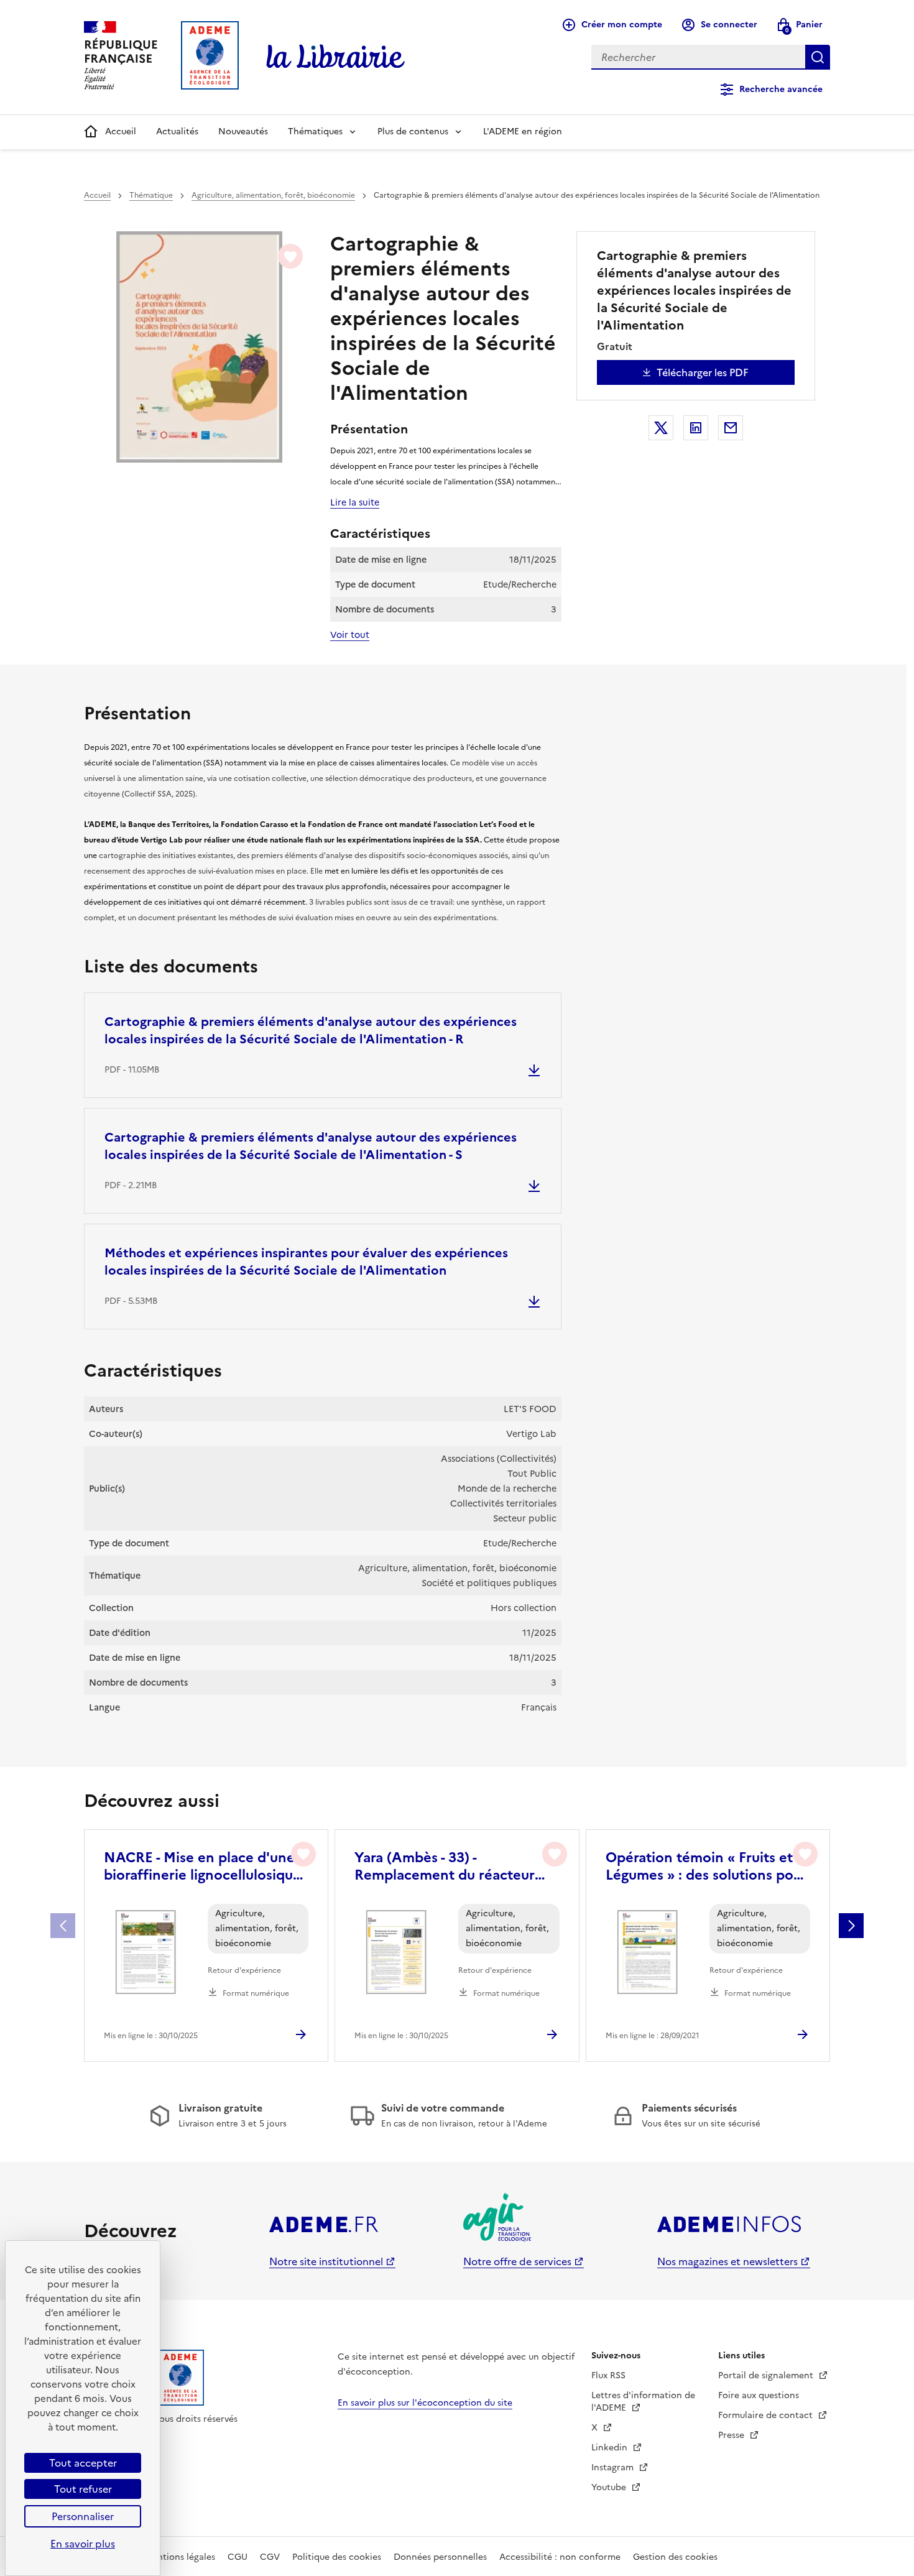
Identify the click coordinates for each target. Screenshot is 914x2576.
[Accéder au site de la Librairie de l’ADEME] (336, 57)
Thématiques (315, 132)
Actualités (177, 132)
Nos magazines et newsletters (727, 2261)
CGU (238, 2557)
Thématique (151, 195)
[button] (851, 1926)
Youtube (610, 2487)
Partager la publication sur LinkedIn (696, 428)
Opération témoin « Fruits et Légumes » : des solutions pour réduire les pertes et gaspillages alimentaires (706, 1867)
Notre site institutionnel (326, 2261)
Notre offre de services (517, 2261)
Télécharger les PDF (703, 372)
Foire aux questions (759, 2395)
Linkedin (611, 2448)
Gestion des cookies (675, 2557)
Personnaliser (83, 2516)
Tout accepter (83, 2463)
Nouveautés (243, 132)
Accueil (121, 132)
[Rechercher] (818, 57)
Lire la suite (355, 502)
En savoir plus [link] (83, 2544)
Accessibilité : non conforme (560, 2557)
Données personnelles (440, 2557)
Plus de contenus (413, 132)
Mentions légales (180, 2557)
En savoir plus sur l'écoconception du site (425, 2403)
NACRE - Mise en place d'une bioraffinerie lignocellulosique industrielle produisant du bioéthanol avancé (202, 1867)
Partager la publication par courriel (731, 428)
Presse (732, 2435)
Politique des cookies (337, 2557)
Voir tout (350, 635)
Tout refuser (83, 2489)
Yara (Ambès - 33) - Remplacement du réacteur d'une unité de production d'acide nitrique (445, 1867)
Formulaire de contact (767, 2415)
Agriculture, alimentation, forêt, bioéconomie (273, 195)
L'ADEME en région (523, 132)
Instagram (614, 2468)
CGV (270, 2557)
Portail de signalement (767, 2375)
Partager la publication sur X (661, 428)
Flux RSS (608, 2375)
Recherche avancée (781, 89)
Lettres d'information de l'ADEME (643, 2402)
